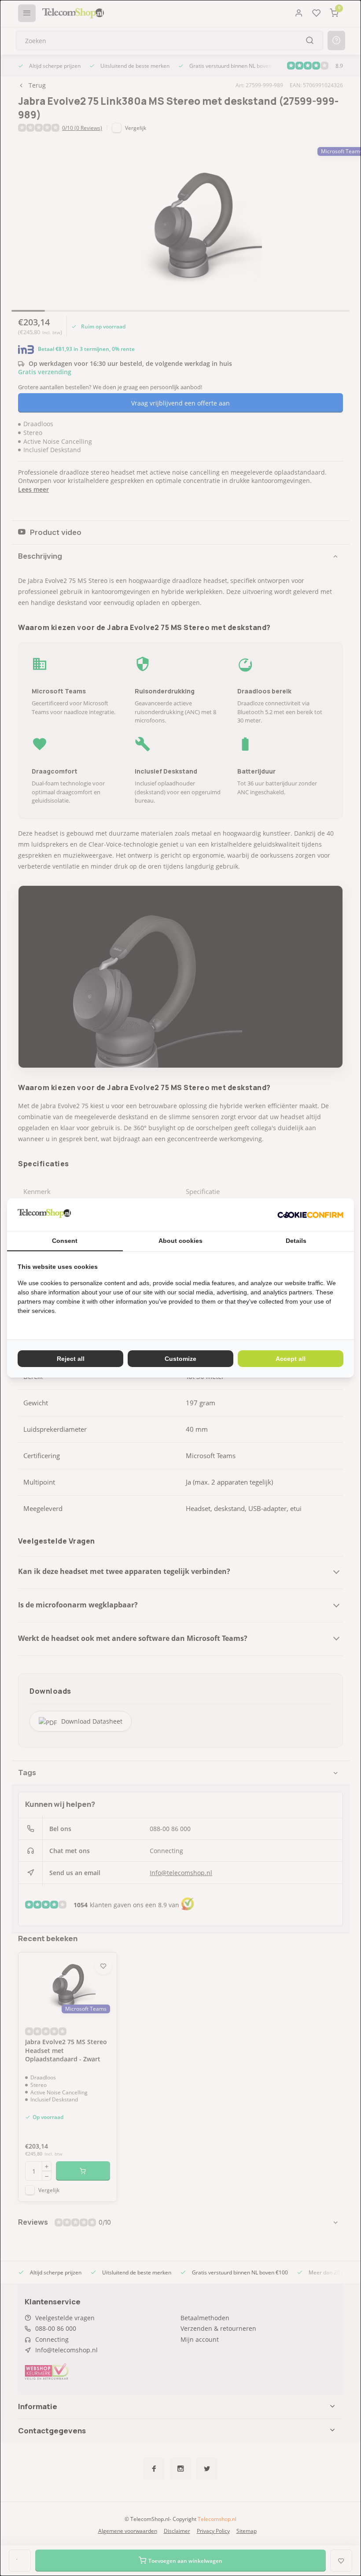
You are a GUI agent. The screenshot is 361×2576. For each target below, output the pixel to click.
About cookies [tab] (180, 1241)
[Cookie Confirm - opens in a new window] (310, 1215)
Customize (180, 1359)
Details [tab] (296, 1241)
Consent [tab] (65, 1241)
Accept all (291, 1359)
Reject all (71, 1359)
